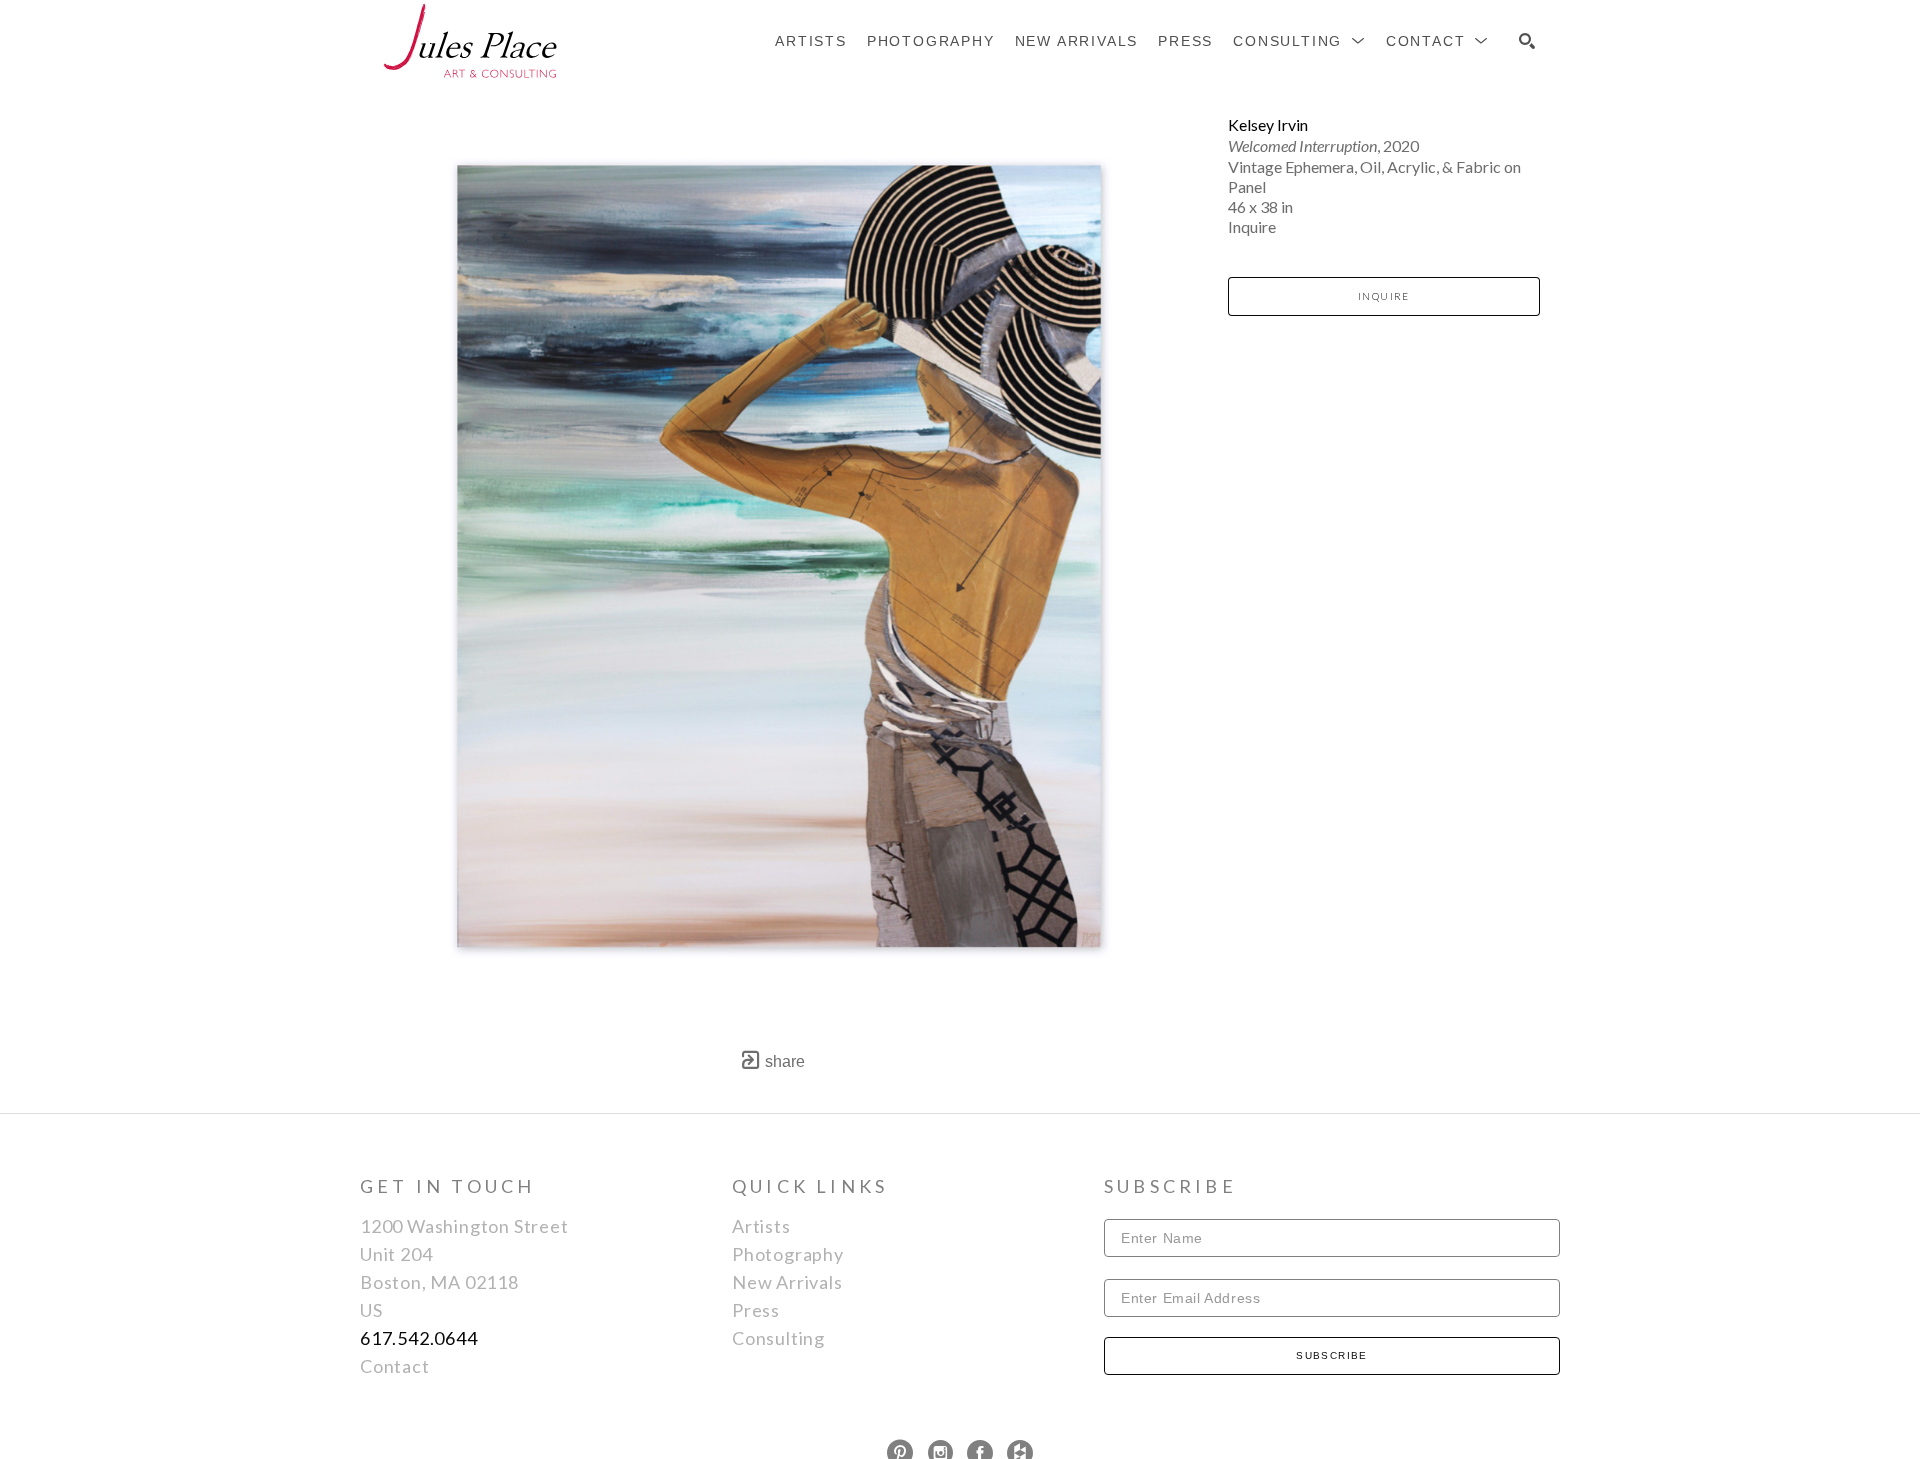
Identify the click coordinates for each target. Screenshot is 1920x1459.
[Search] (1527, 41)
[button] (1299, 41)
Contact (395, 1366)
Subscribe (1332, 1355)
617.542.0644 (419, 1338)
